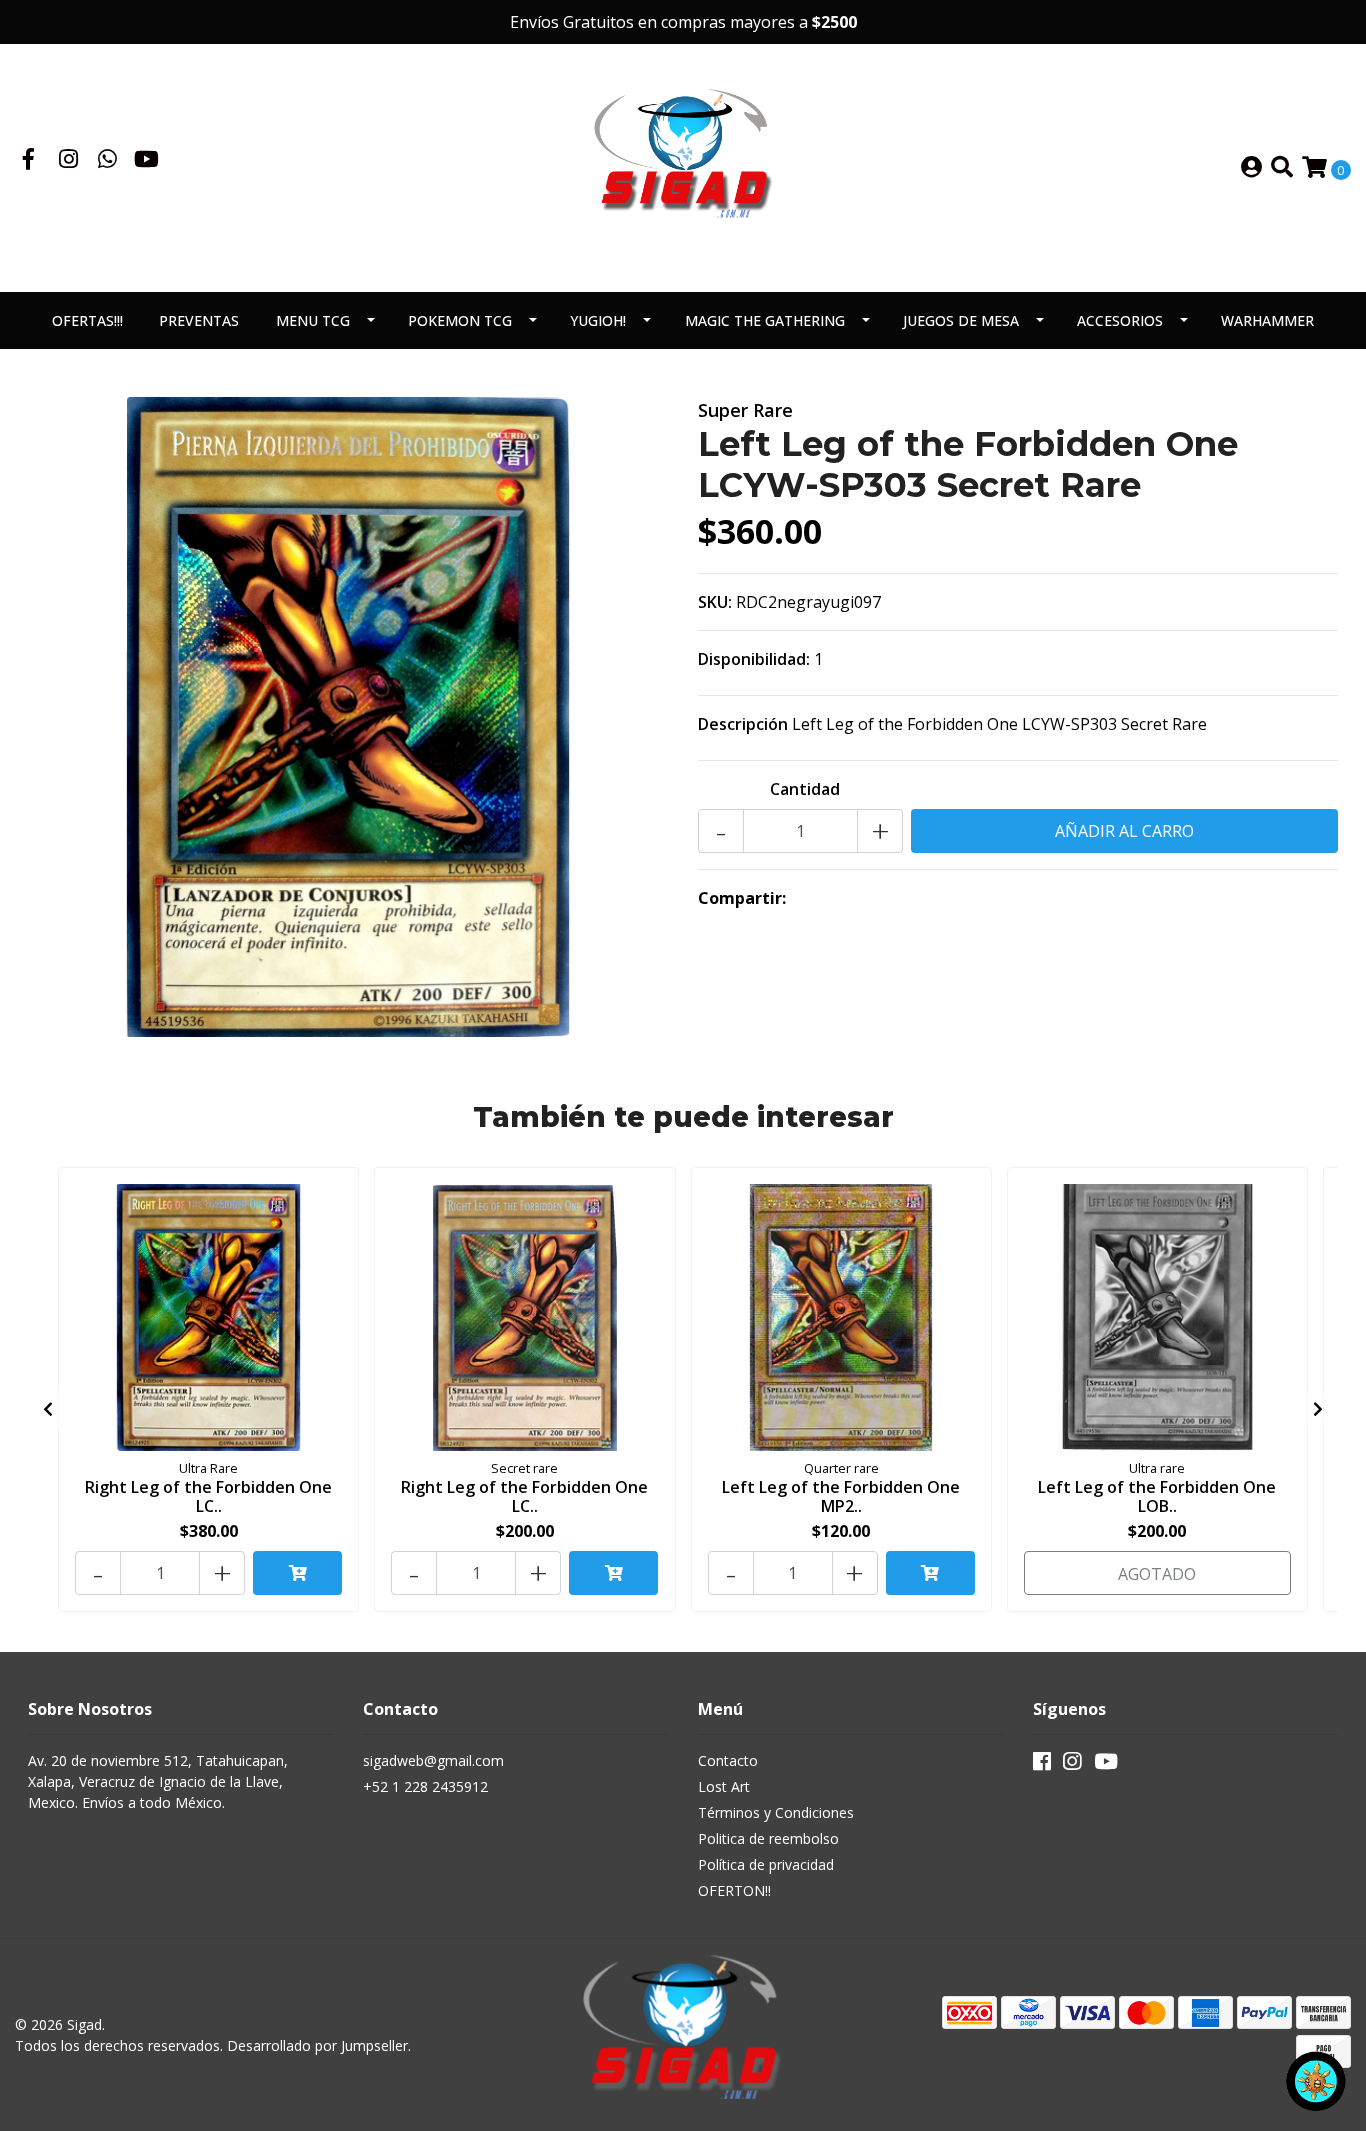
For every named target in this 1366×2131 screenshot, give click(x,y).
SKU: (715, 602)
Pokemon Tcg (460, 320)
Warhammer (1267, 320)
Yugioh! (598, 320)
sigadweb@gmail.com (433, 1760)
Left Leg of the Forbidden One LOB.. (1157, 1496)
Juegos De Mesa (961, 320)
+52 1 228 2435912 (425, 1786)
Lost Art (724, 1786)
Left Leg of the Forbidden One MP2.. (841, 1496)
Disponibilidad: (754, 659)
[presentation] (48, 1409)
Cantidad (805, 789)
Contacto (728, 1760)
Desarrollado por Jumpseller (317, 2045)
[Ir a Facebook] (29, 161)
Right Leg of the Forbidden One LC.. (208, 1496)
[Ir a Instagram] (69, 161)
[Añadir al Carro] (297, 1573)
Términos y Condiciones (776, 1812)
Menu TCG (313, 320)
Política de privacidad (766, 1864)
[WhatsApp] (108, 161)
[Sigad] (683, 166)
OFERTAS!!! (87, 320)
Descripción (743, 724)
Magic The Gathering (765, 320)
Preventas (199, 320)
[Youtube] (146, 161)
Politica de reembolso (768, 1838)
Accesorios (1120, 320)
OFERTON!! (734, 1890)
